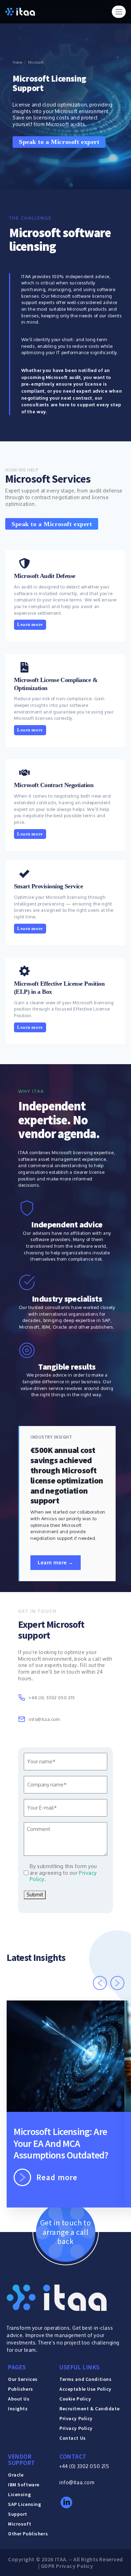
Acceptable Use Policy (85, 2389)
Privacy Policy (76, 2428)
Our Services (23, 2379)
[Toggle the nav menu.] (119, 12)
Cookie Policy (75, 2399)
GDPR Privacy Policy (67, 2566)
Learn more (30, 625)
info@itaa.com (77, 2482)
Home (17, 63)
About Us (19, 2399)
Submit (35, 1895)
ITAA (61, 2559)
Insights (18, 2409)
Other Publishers (28, 2534)
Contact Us (73, 2438)
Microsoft (20, 2524)
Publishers (21, 2389)
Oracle (16, 2475)
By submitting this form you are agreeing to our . (63, 1873)
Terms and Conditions (85, 2379)
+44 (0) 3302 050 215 (84, 2466)
